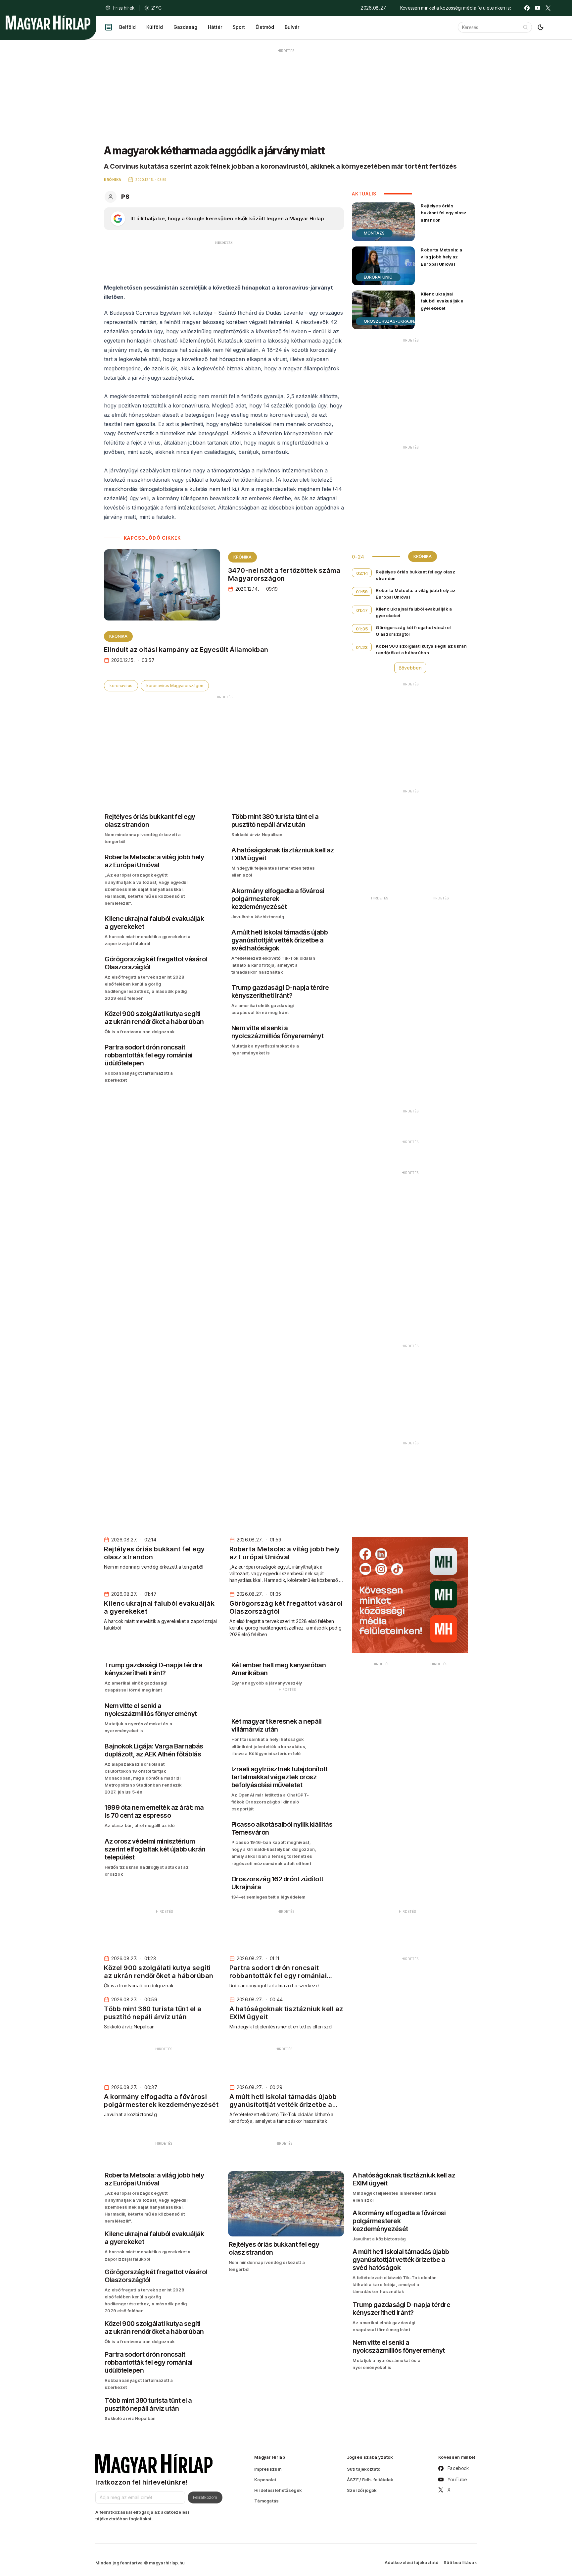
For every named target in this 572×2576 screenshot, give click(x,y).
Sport (239, 27)
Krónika (242, 557)
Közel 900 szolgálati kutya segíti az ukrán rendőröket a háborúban (421, 649)
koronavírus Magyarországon (175, 686)
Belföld (127, 27)
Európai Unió (378, 277)
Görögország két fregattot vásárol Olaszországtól (413, 631)
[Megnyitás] (109, 27)
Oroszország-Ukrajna (390, 321)
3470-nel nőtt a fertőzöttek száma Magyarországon (284, 574)
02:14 (362, 573)
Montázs (374, 233)
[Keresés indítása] (525, 27)
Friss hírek (124, 8)
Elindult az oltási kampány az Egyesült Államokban (186, 650)
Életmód (265, 27)
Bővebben (410, 668)
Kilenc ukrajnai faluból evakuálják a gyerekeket (442, 301)
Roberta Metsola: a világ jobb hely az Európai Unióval (441, 257)
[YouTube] (538, 8)
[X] (548, 8)
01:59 (362, 592)
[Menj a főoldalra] (48, 23)
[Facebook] (527, 8)
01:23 (362, 647)
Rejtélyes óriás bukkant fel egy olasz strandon (444, 213)
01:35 (362, 629)
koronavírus (121, 686)
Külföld (155, 27)
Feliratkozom (205, 2497)
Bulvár (292, 27)
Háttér (215, 27)
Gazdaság (185, 27)
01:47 (362, 610)
